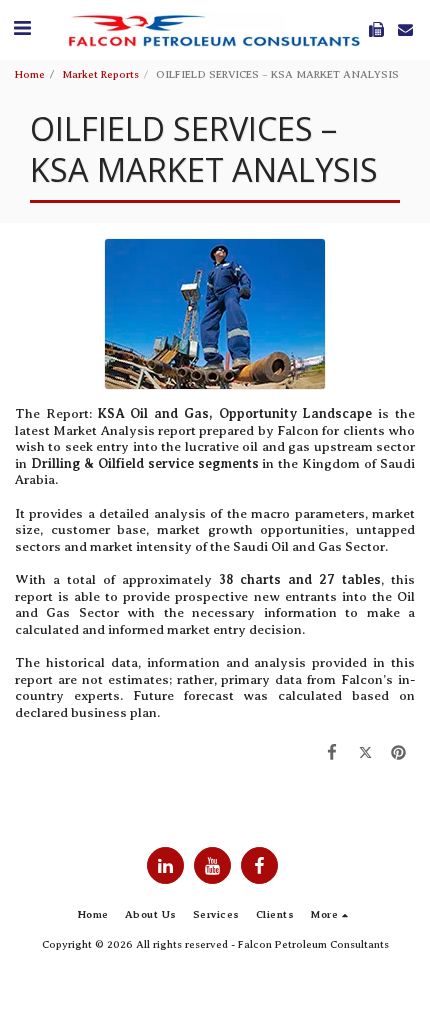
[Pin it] (398, 753)
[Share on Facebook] (331, 753)
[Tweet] (364, 753)
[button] (22, 28)
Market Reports (100, 74)
